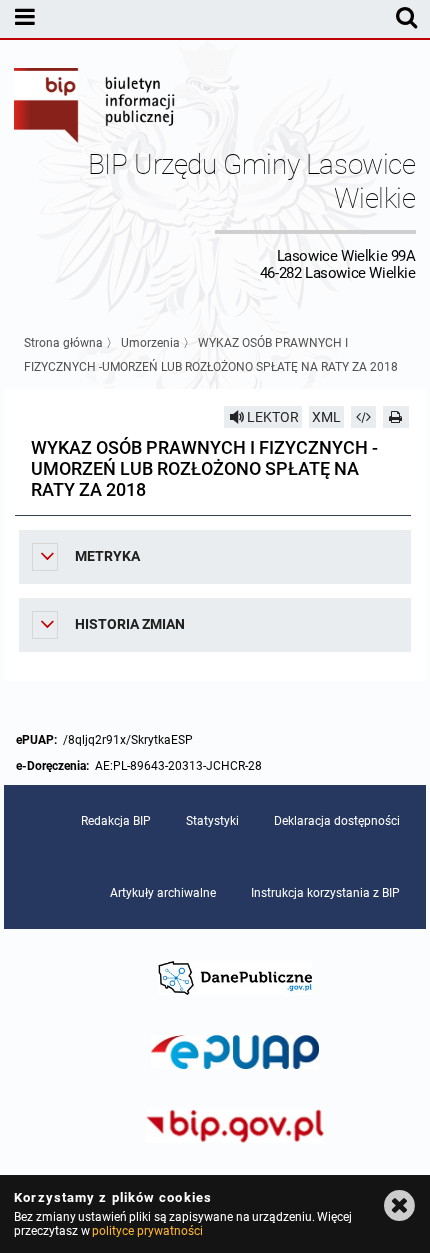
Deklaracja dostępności (337, 821)
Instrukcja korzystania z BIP (325, 893)
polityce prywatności (147, 1231)
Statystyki (212, 821)
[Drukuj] (396, 417)
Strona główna (63, 343)
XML (326, 417)
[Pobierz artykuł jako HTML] (364, 417)
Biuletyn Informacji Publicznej (95, 108)
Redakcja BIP (116, 821)
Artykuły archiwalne (163, 893)
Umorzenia (150, 343)
